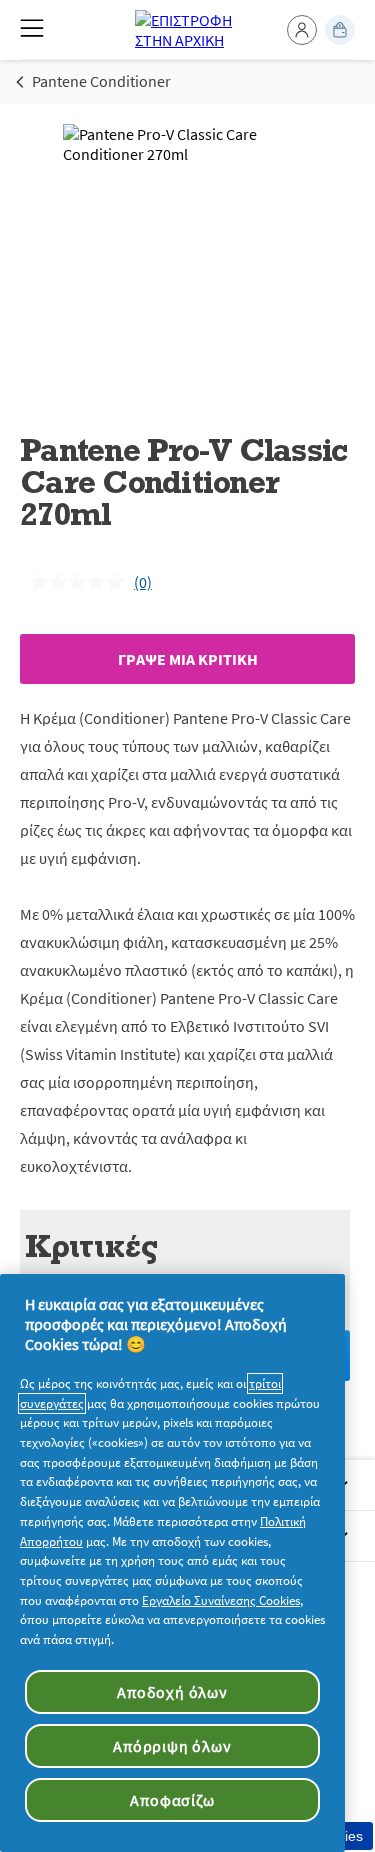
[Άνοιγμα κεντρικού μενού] (32, 28)
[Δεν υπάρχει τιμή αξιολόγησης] (82, 582)
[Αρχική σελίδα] (187, 30)
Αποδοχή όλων (172, 1692)
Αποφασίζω (172, 1800)
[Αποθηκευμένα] (340, 30)
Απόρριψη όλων (172, 1746)
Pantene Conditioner (101, 81)
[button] (302, 30)
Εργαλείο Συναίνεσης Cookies (221, 1600)
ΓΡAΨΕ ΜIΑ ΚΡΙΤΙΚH (188, 659)
